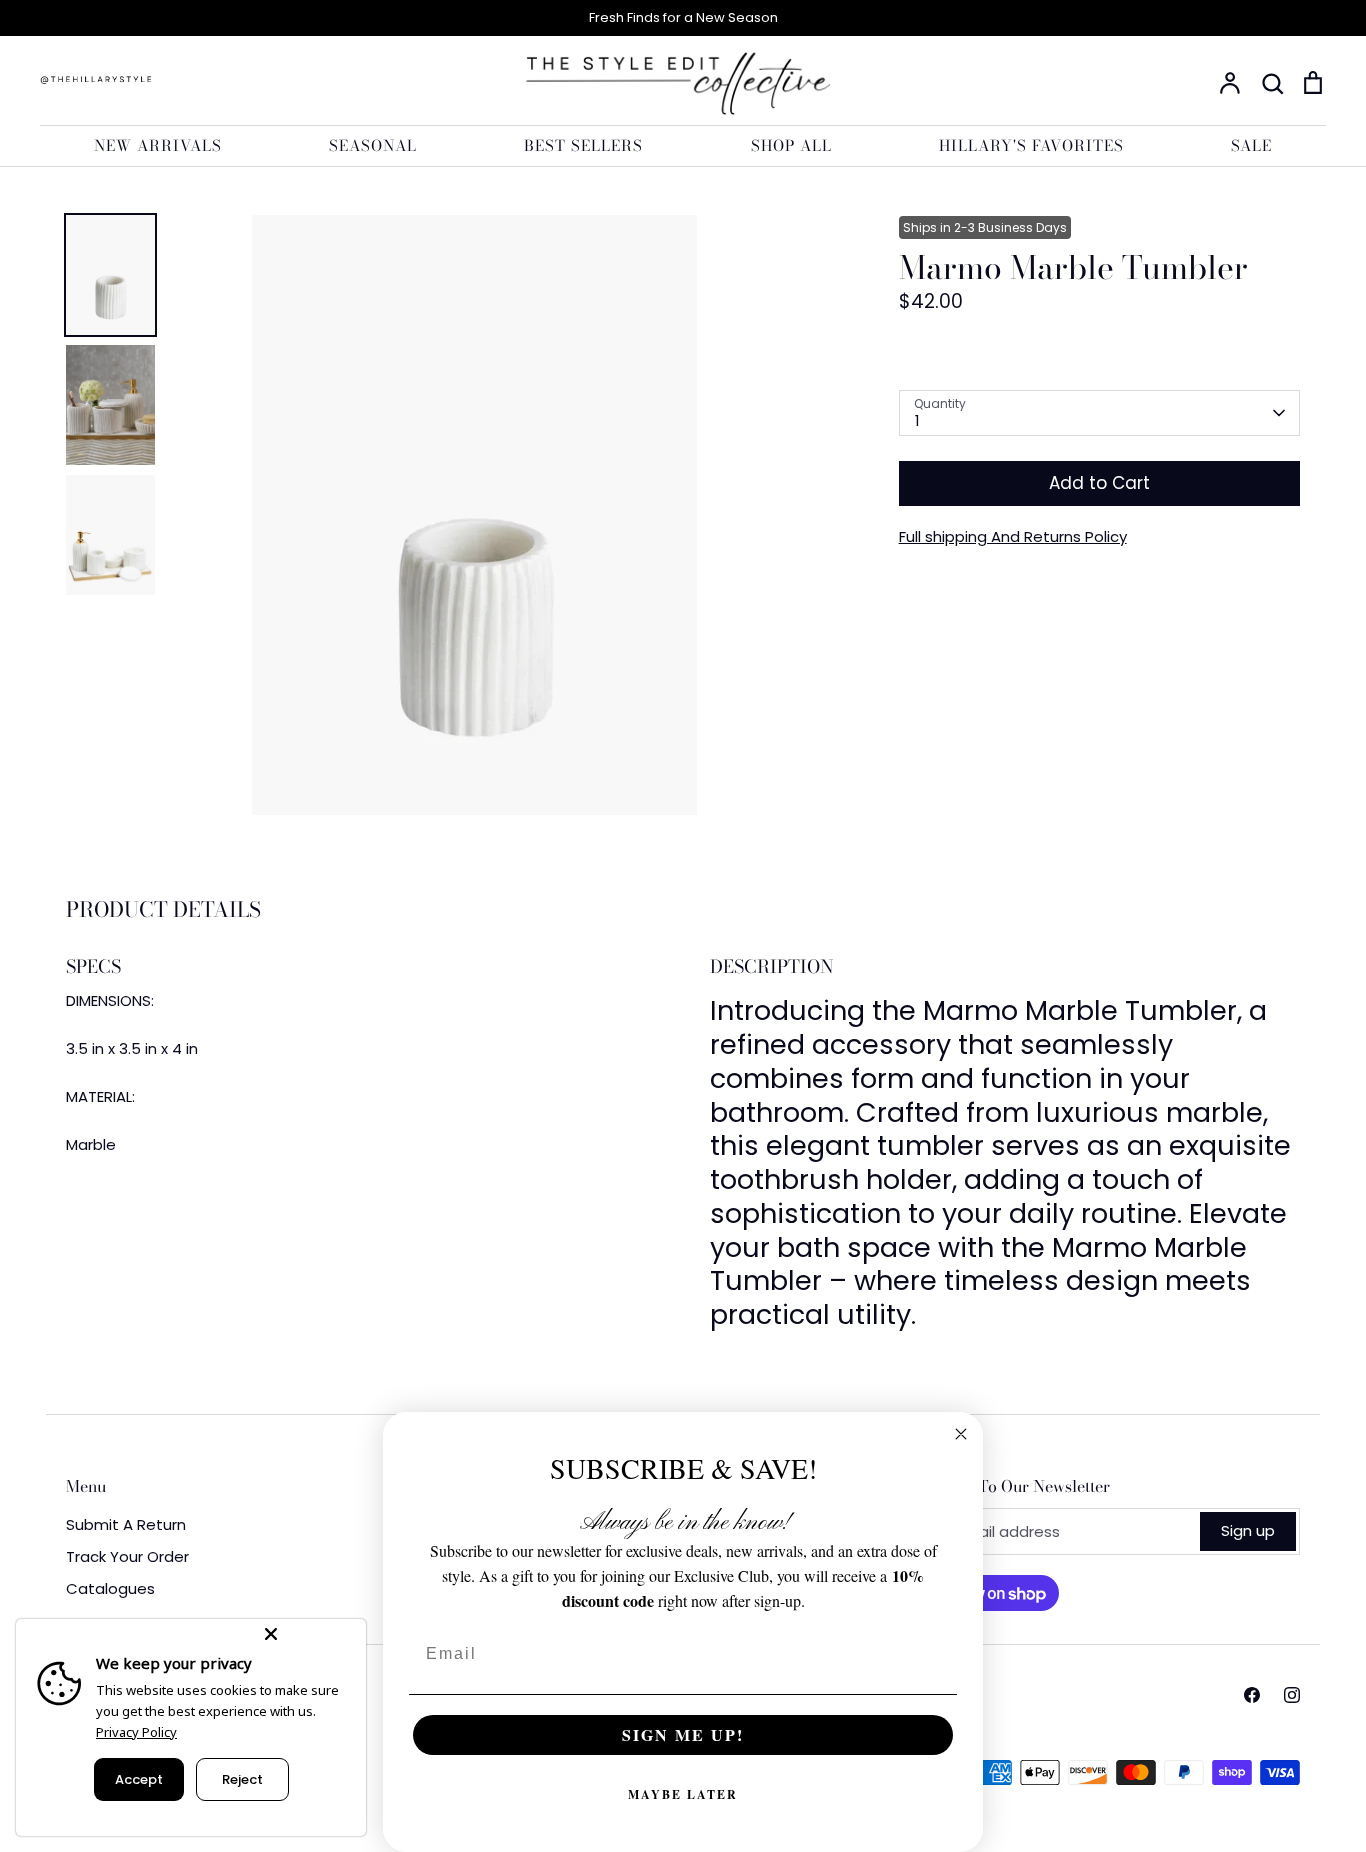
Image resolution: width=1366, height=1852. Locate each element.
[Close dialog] (961, 1434)
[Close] (311, 1634)
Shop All (791, 145)
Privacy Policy (136, 1732)
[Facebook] (1252, 1695)
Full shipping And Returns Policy (1013, 536)
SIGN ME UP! (683, 1734)
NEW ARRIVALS (158, 145)
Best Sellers (583, 145)
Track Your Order (127, 1556)
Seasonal (373, 145)
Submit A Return (126, 1524)
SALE (1251, 145)
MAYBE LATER (683, 1794)
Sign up (1248, 1530)
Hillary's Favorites (1031, 145)
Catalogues (110, 1588)
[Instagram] (1292, 1695)
